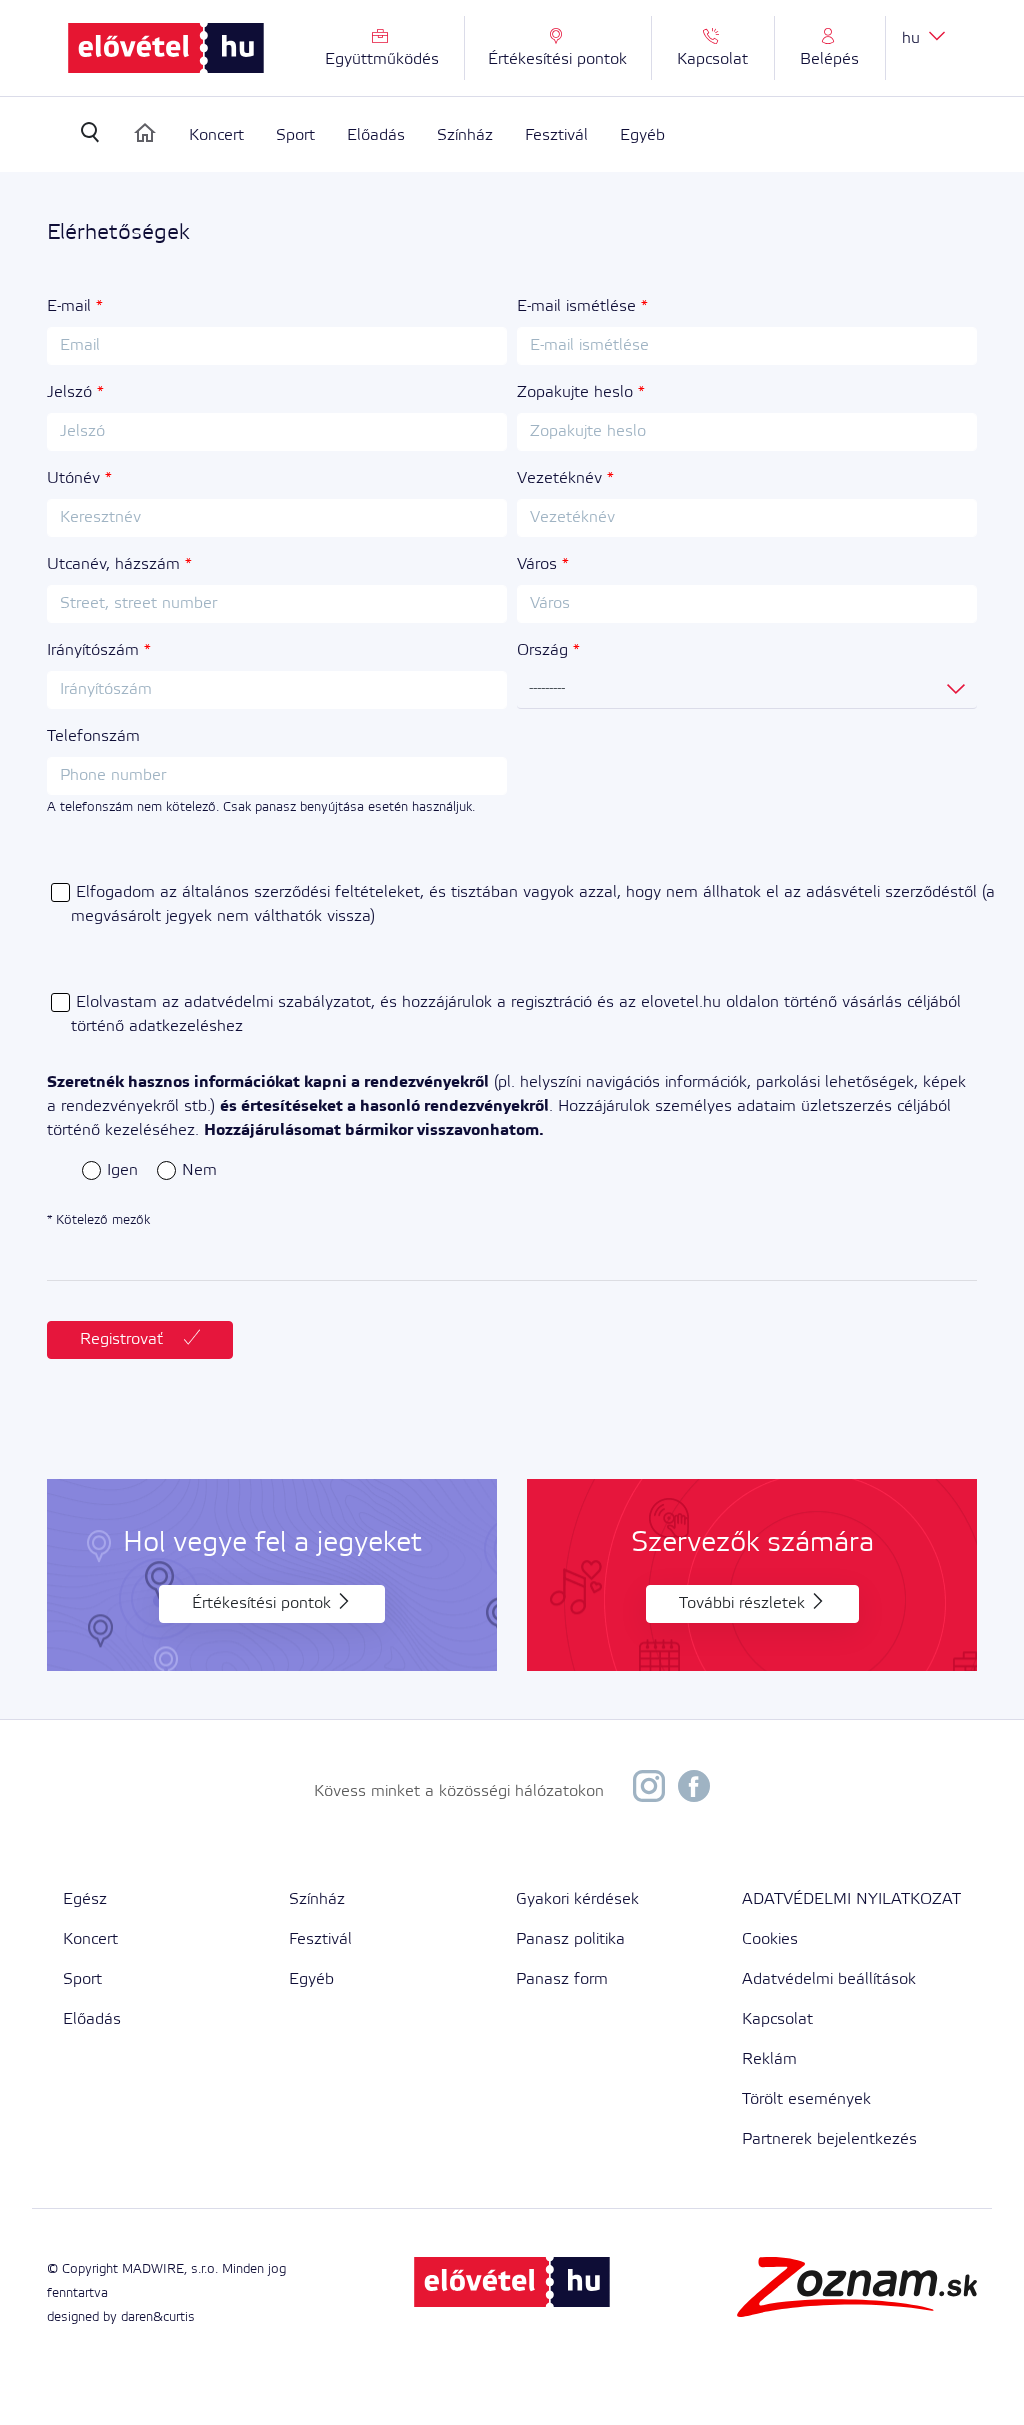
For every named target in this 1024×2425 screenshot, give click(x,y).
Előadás (376, 135)
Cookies (770, 1939)
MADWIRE (153, 2269)
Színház (465, 135)
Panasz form (562, 1979)
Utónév (73, 478)
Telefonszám (93, 736)
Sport (295, 135)
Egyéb (642, 135)
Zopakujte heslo (575, 392)
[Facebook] (694, 1791)
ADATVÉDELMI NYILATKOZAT (851, 1899)
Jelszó (69, 392)
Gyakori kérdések (577, 1899)
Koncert (216, 135)
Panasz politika (570, 1939)
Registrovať (124, 1339)
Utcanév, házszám (113, 564)
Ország (542, 650)
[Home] (145, 133)
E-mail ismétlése (576, 306)
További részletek (744, 1603)
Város (537, 564)
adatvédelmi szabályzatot (277, 1002)
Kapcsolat (777, 2019)
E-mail (69, 306)
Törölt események (806, 2099)
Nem (199, 1170)
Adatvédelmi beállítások (829, 1979)
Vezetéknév (559, 478)
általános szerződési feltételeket (301, 892)
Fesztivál (556, 135)
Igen (122, 1170)
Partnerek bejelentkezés (829, 2139)
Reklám (769, 2059)
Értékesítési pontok (264, 1603)
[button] (830, 48)
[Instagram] (649, 1791)
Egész (85, 1899)
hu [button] (913, 38)
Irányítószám (93, 650)
